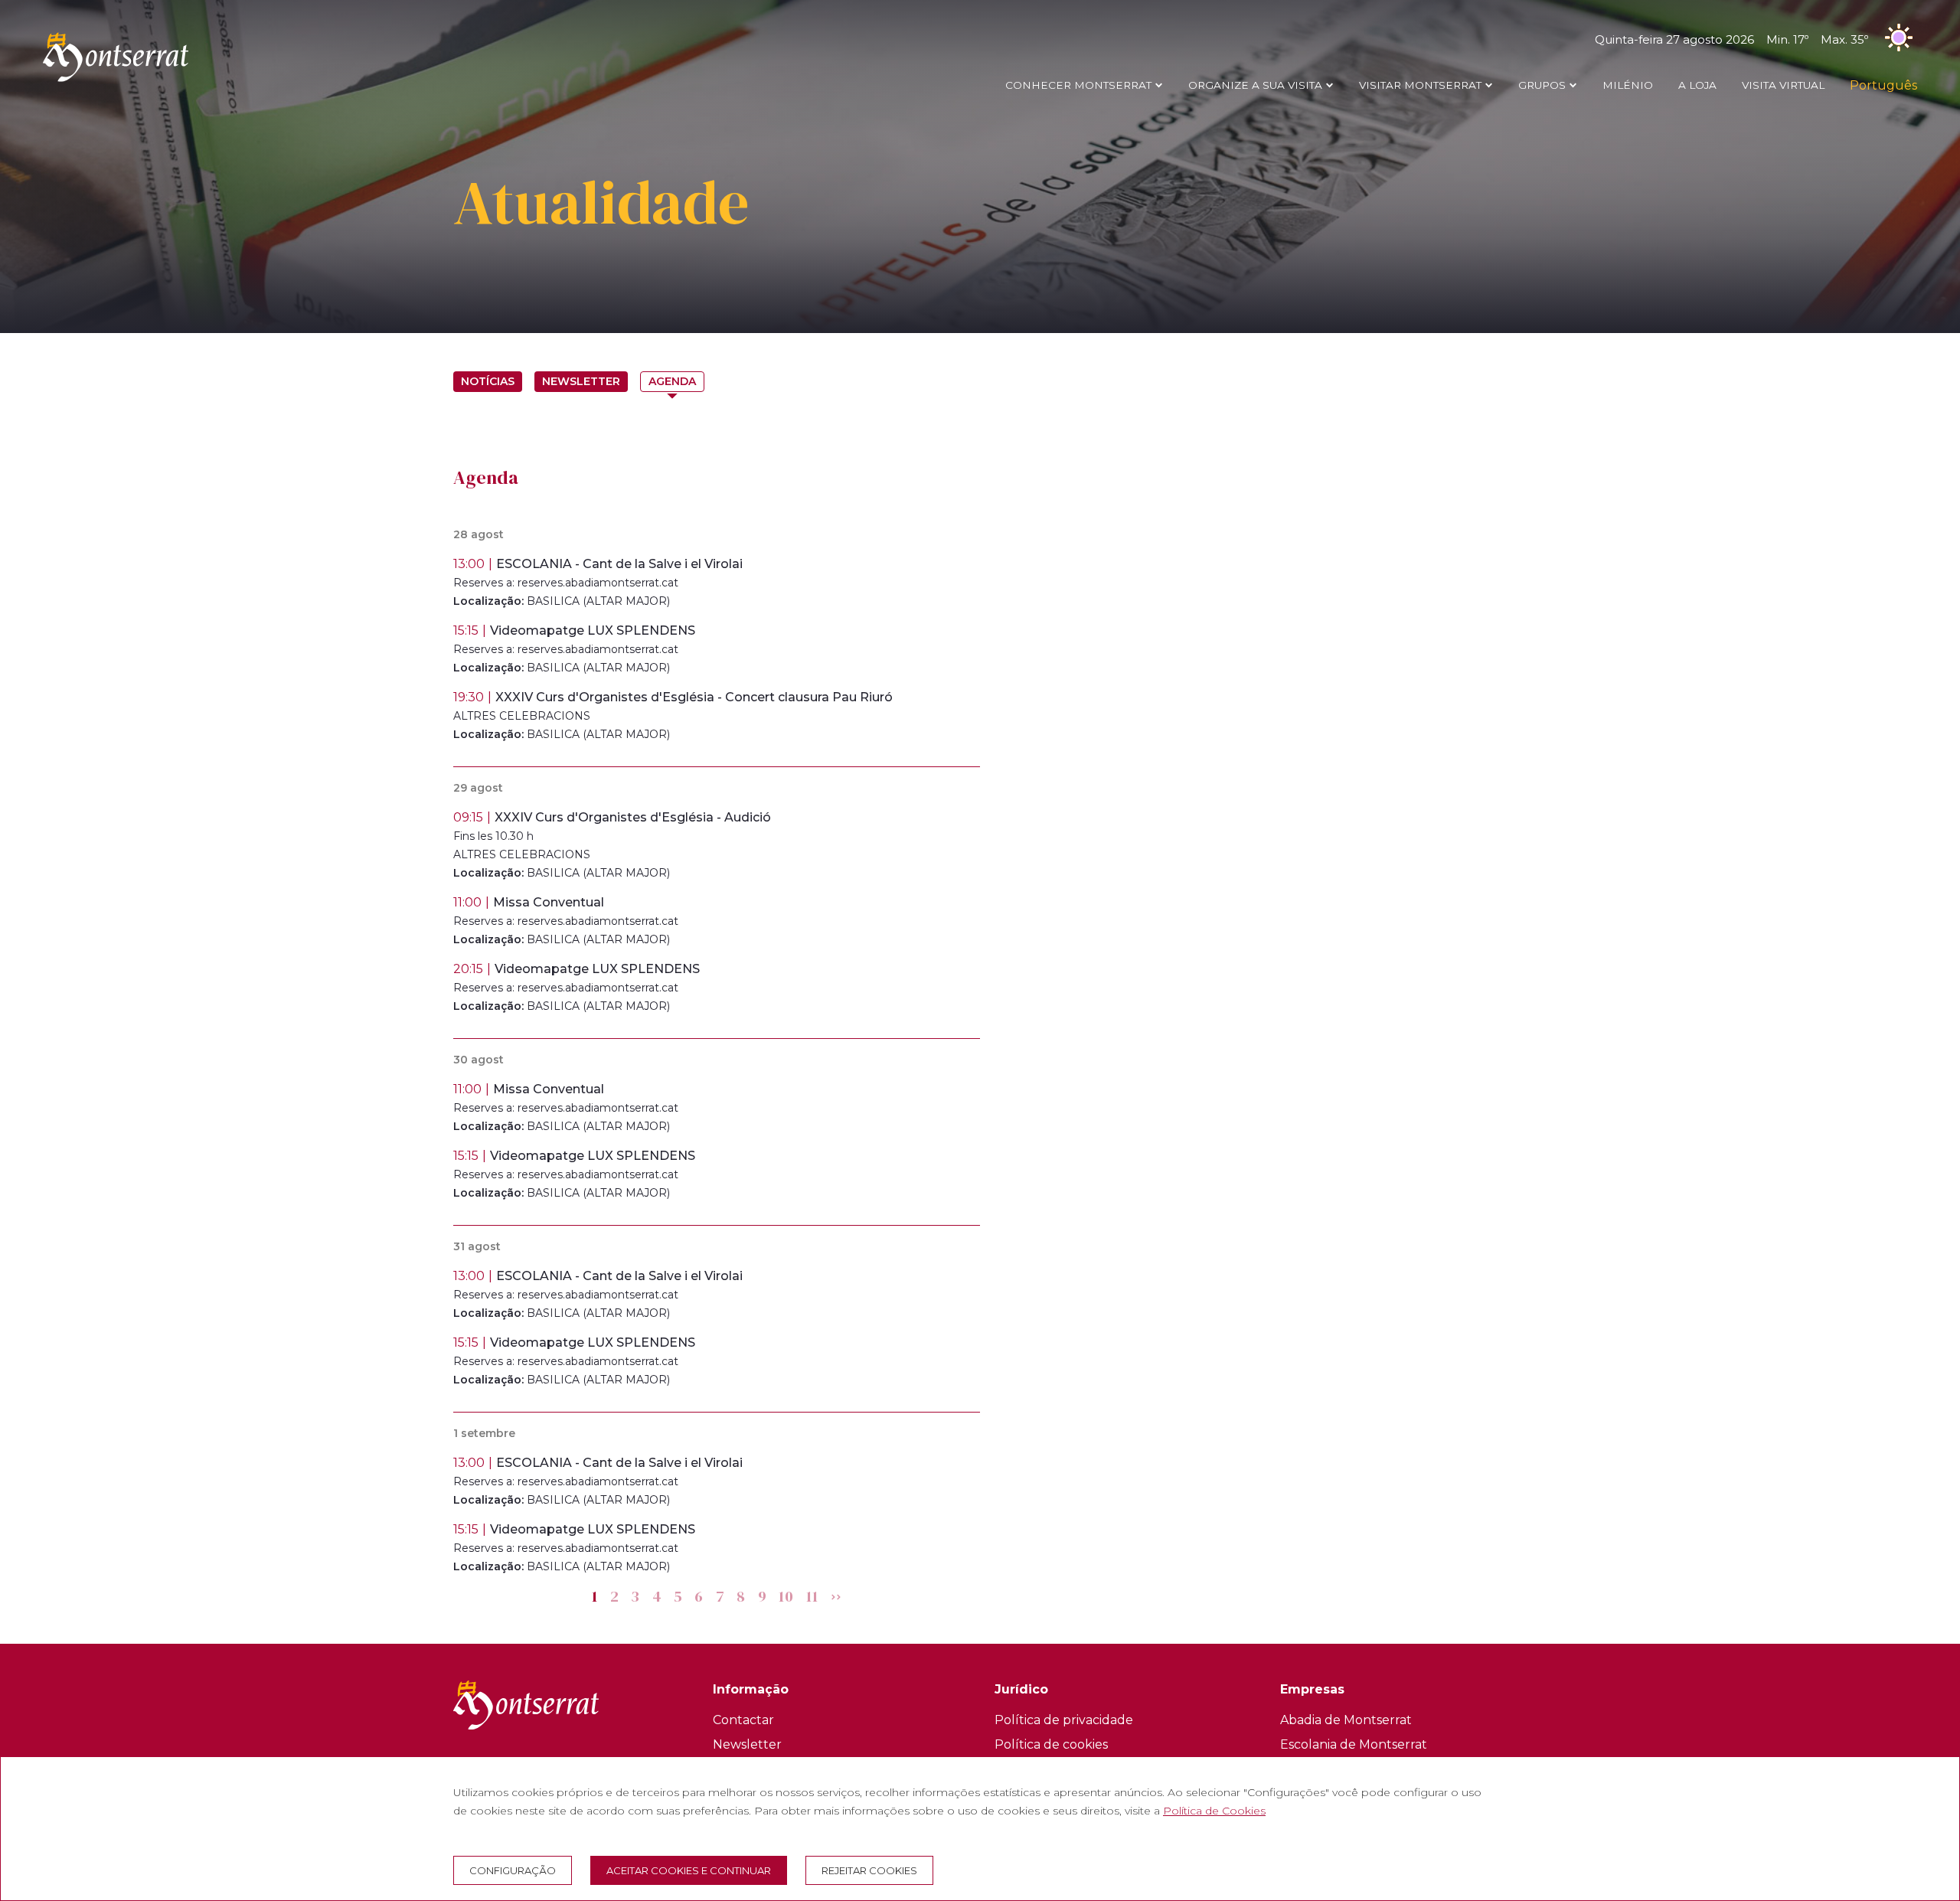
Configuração (513, 1870)
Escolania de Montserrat (1354, 1744)
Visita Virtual (1783, 85)
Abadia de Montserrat (1346, 1720)
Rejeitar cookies (869, 1870)
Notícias (488, 381)
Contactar (743, 1720)
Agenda (672, 381)
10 (787, 1597)
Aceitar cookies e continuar (689, 1870)
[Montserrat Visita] (116, 81)
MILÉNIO (1628, 85)
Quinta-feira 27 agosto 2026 (1731, 39)
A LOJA (1697, 85)
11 (813, 1597)
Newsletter (581, 381)
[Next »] (836, 1597)
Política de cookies (1051, 1744)
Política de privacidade (1064, 1720)
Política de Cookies (1214, 1811)
